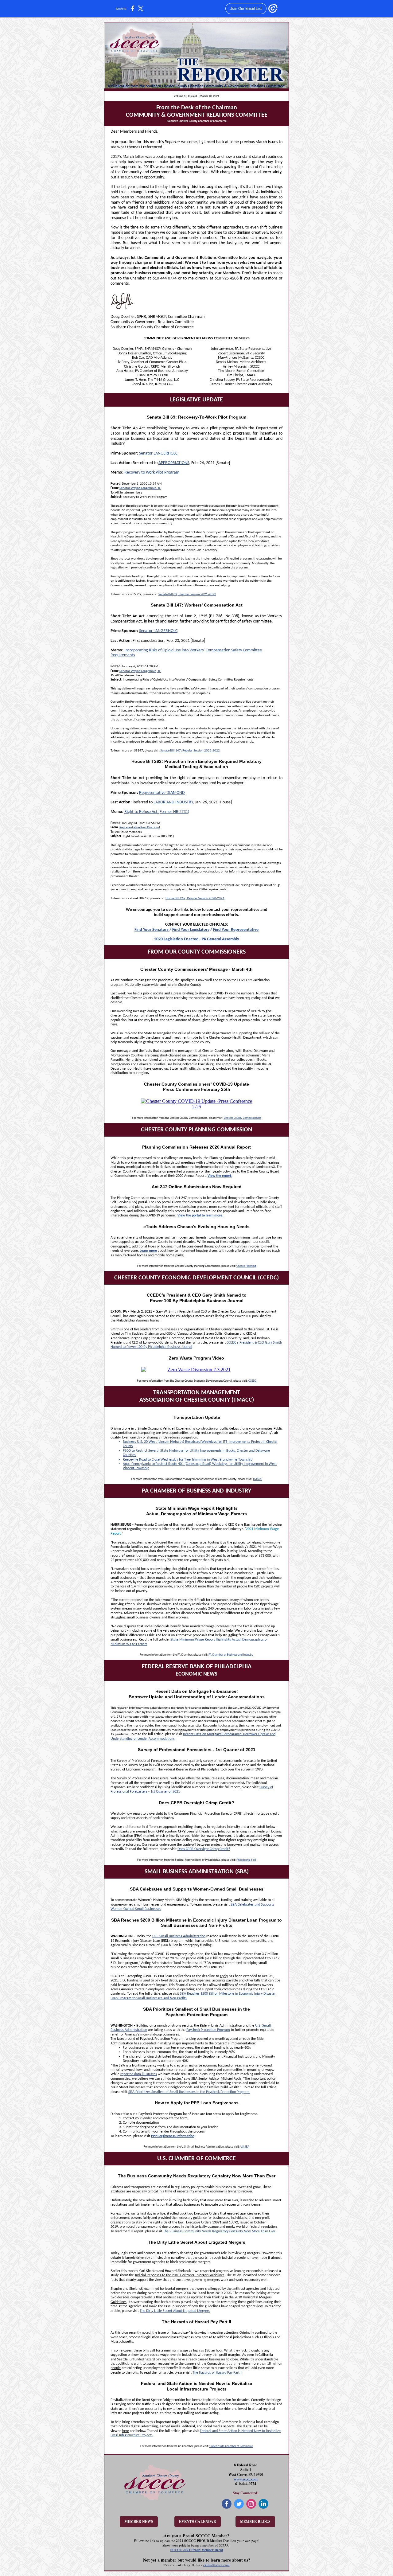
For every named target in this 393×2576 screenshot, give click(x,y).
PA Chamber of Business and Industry (231, 1655)
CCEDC (252, 1381)
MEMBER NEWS (139, 2521)
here (126, 2431)
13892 (233, 2223)
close (234, 2359)
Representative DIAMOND (162, 793)
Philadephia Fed (246, 1860)
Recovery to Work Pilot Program (152, 472)
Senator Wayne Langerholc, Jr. (140, 488)
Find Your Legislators (191, 930)
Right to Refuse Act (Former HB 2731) (157, 812)
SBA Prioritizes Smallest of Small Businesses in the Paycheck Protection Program (189, 2092)
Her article (133, 1060)
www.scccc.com (246, 2479)
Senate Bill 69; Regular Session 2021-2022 (187, 594)
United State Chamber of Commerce (231, 2446)
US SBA (245, 2147)
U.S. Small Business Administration (179, 1936)
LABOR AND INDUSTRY (173, 802)
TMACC (257, 1479)
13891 (217, 2223)
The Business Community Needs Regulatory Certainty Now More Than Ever (219, 2231)
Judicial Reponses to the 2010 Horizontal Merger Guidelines (180, 2275)
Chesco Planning (246, 1266)
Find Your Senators (152, 930)
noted (146, 2333)
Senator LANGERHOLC (158, 453)
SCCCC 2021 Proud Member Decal (197, 2550)
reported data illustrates (139, 2074)
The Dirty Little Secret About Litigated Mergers (175, 2311)
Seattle (122, 2359)
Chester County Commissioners (243, 1118)
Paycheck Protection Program (208, 2030)
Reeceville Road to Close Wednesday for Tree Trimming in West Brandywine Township (188, 1460)
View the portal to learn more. (201, 1216)
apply (224, 1976)
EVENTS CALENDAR (198, 2521)
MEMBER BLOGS (255, 2521)
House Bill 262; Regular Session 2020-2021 (195, 898)
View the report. (220, 1176)
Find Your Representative (236, 930)
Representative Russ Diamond (140, 827)
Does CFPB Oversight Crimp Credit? (204, 1849)
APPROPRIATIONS (174, 463)
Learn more (148, 1251)
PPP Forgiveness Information (173, 2136)
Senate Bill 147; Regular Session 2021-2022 (190, 751)
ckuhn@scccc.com (216, 2565)
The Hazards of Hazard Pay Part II (217, 2373)
